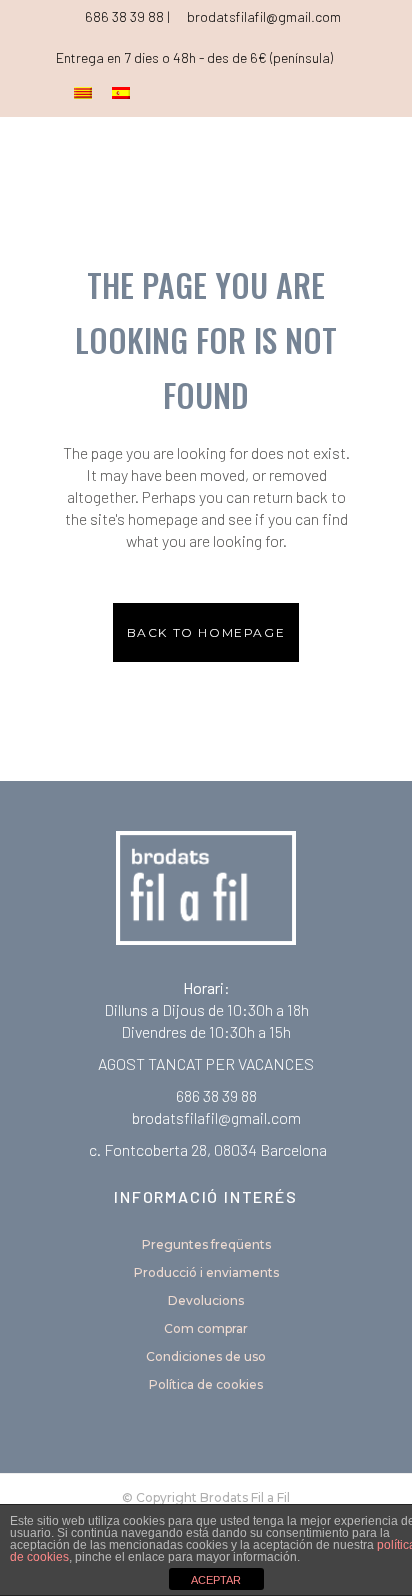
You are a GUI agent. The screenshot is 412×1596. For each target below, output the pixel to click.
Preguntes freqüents (206, 1244)
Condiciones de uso (206, 1356)
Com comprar (206, 1328)
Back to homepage (206, 632)
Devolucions (206, 1300)
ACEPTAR (216, 1580)
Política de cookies (206, 1384)
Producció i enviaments (206, 1272)
